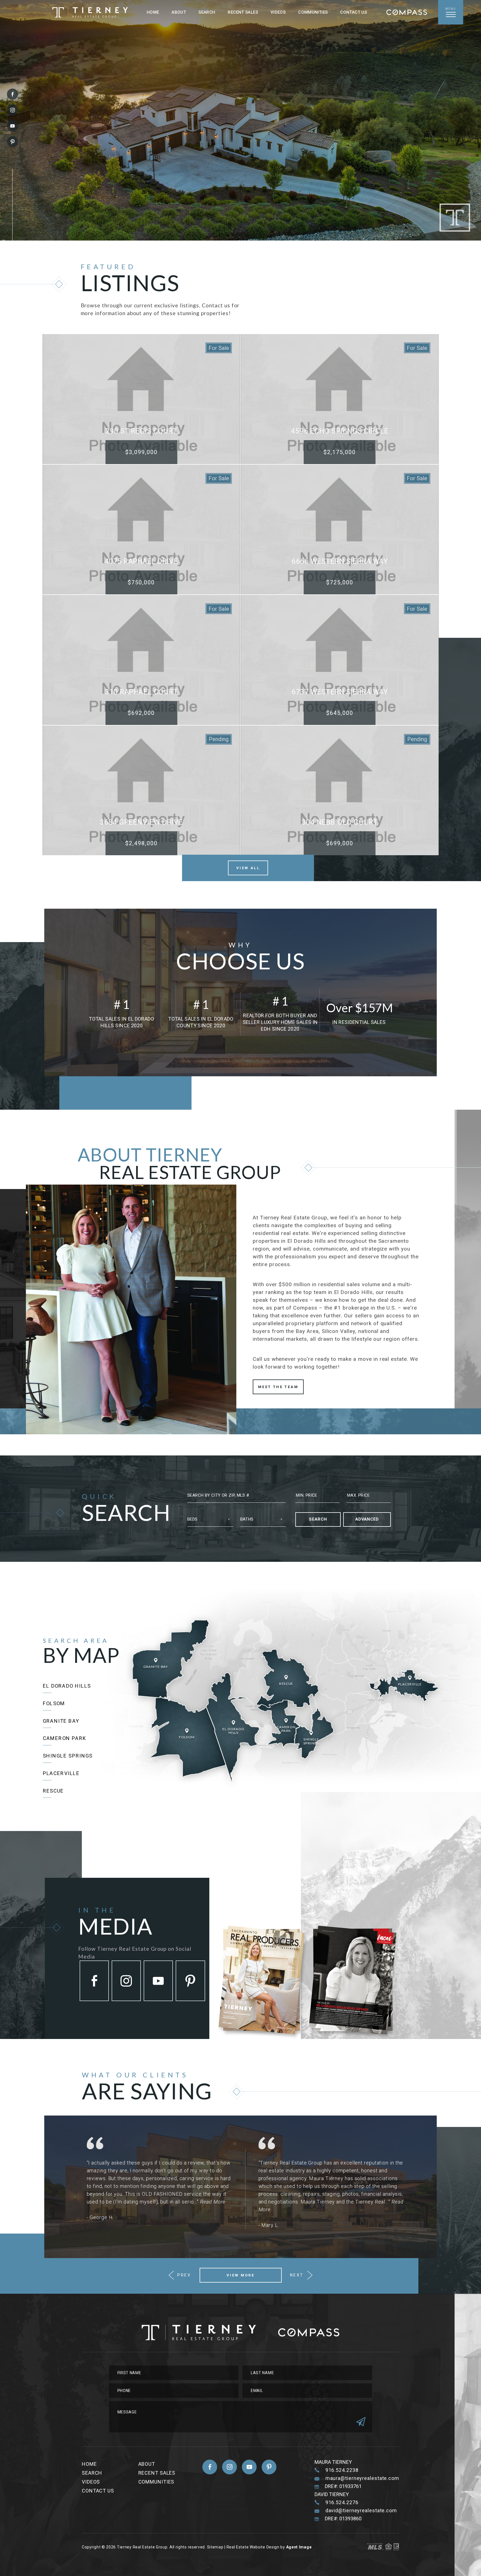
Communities (313, 12)
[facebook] (13, 94)
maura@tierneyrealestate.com (362, 2478)
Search (207, 12)
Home (153, 12)
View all (248, 868)
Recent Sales (243, 12)
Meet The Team (278, 1387)
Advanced (367, 1519)
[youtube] (13, 126)
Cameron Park (65, 1738)
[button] (237, 1496)
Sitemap (215, 2547)
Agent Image (299, 2547)
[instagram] (13, 110)
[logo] (90, 12)
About (179, 12)
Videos (278, 12)
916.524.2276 (342, 2502)
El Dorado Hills (67, 1686)
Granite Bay (61, 1721)
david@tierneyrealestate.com (361, 2511)
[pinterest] (13, 142)
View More (240, 2275)
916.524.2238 (342, 2470)
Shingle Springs (68, 1756)
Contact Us (354, 12)
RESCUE (53, 1791)
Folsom (54, 1703)
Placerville (61, 1773)
